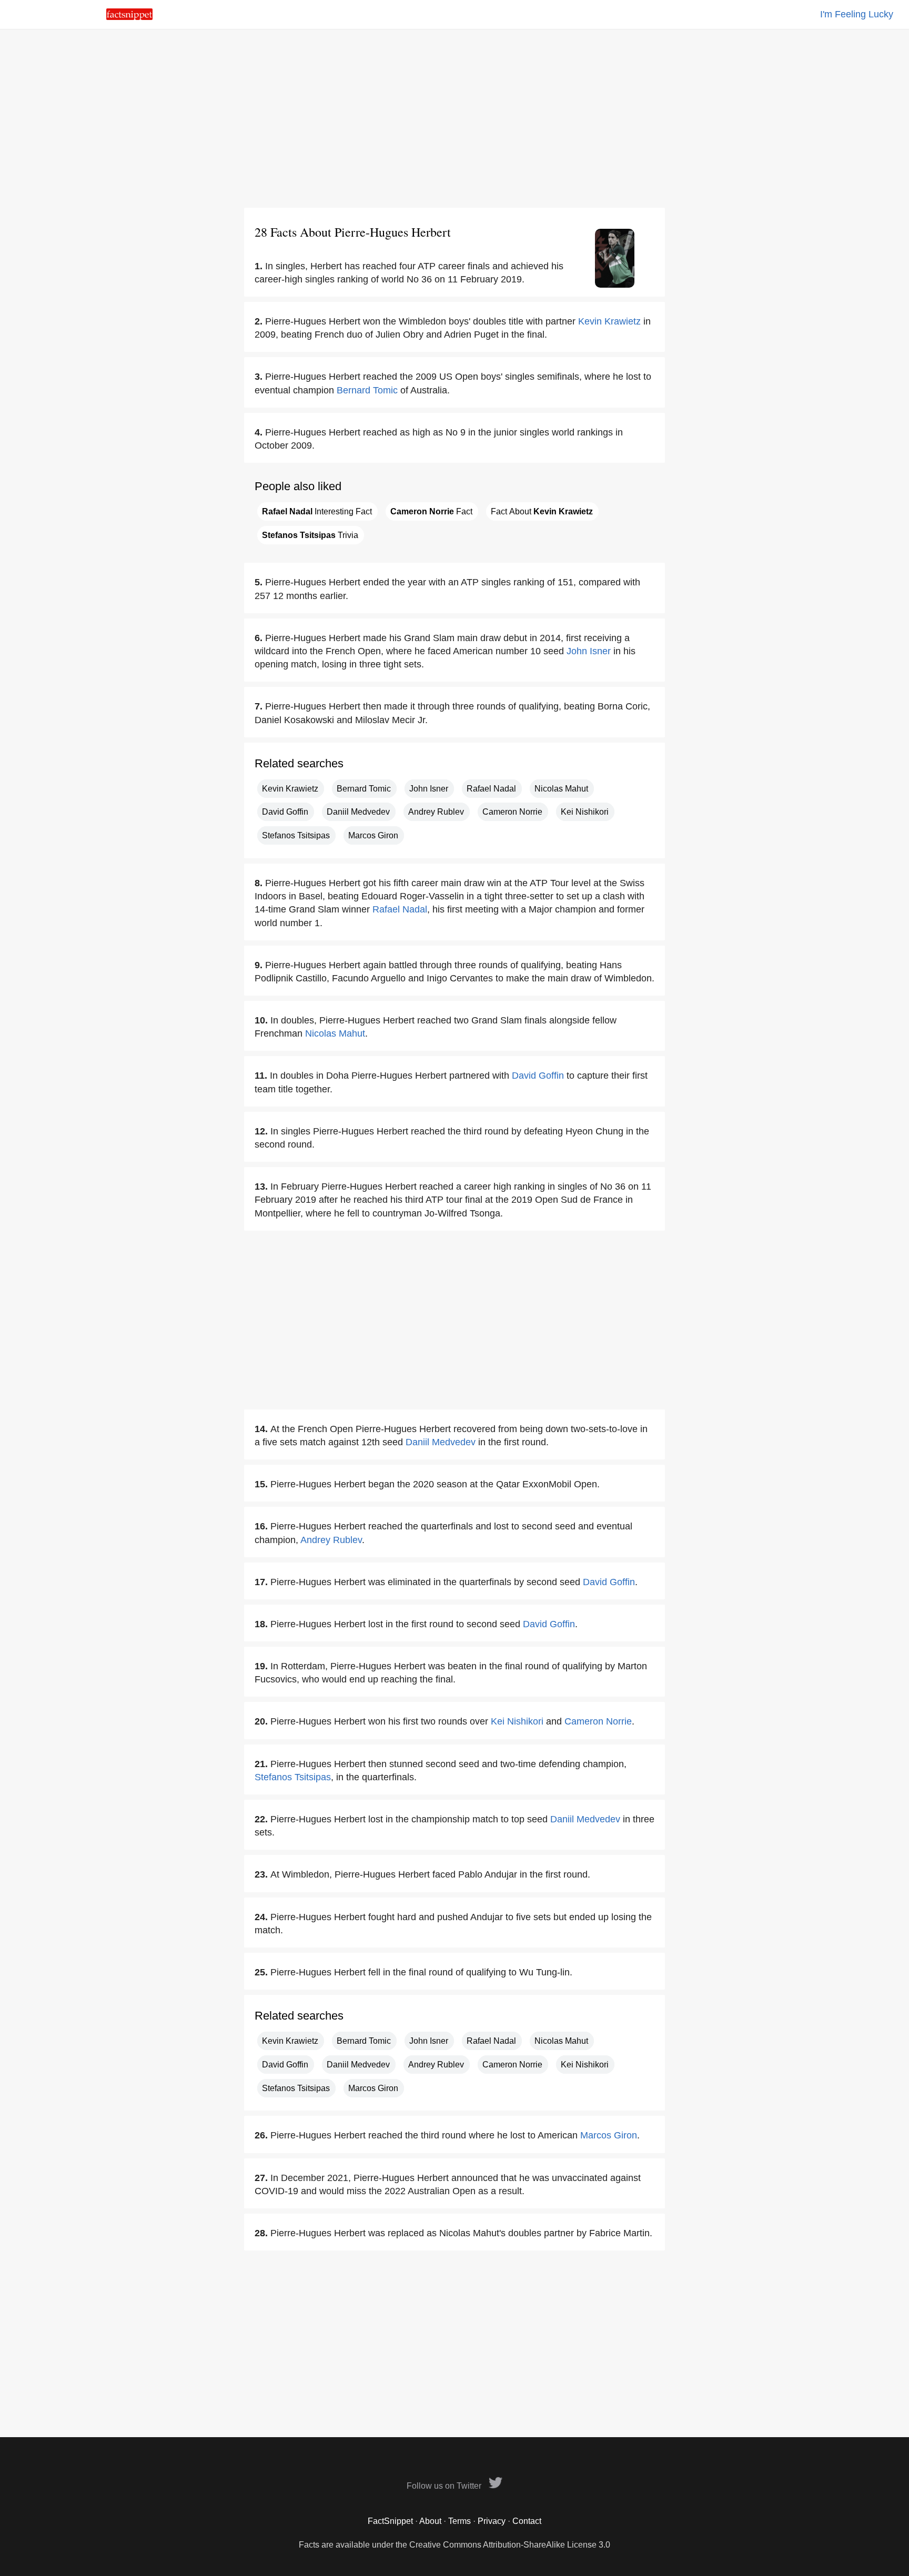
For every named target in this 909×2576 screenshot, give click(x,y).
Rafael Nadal (491, 789)
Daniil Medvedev (358, 812)
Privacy (492, 2521)
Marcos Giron (373, 835)
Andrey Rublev (436, 812)
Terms (459, 2521)
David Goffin (285, 812)
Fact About (542, 511)
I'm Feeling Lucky (857, 14)
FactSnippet (390, 2521)
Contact (527, 2521)
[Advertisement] (454, 118)
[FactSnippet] (129, 17)
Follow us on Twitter (445, 2486)
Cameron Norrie (512, 812)
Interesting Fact (317, 511)
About (430, 2521)
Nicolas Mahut (561, 789)
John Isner (589, 651)
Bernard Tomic (367, 390)
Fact (431, 511)
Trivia (310, 535)
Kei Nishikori (585, 812)
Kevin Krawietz (609, 321)
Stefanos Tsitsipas (296, 835)
